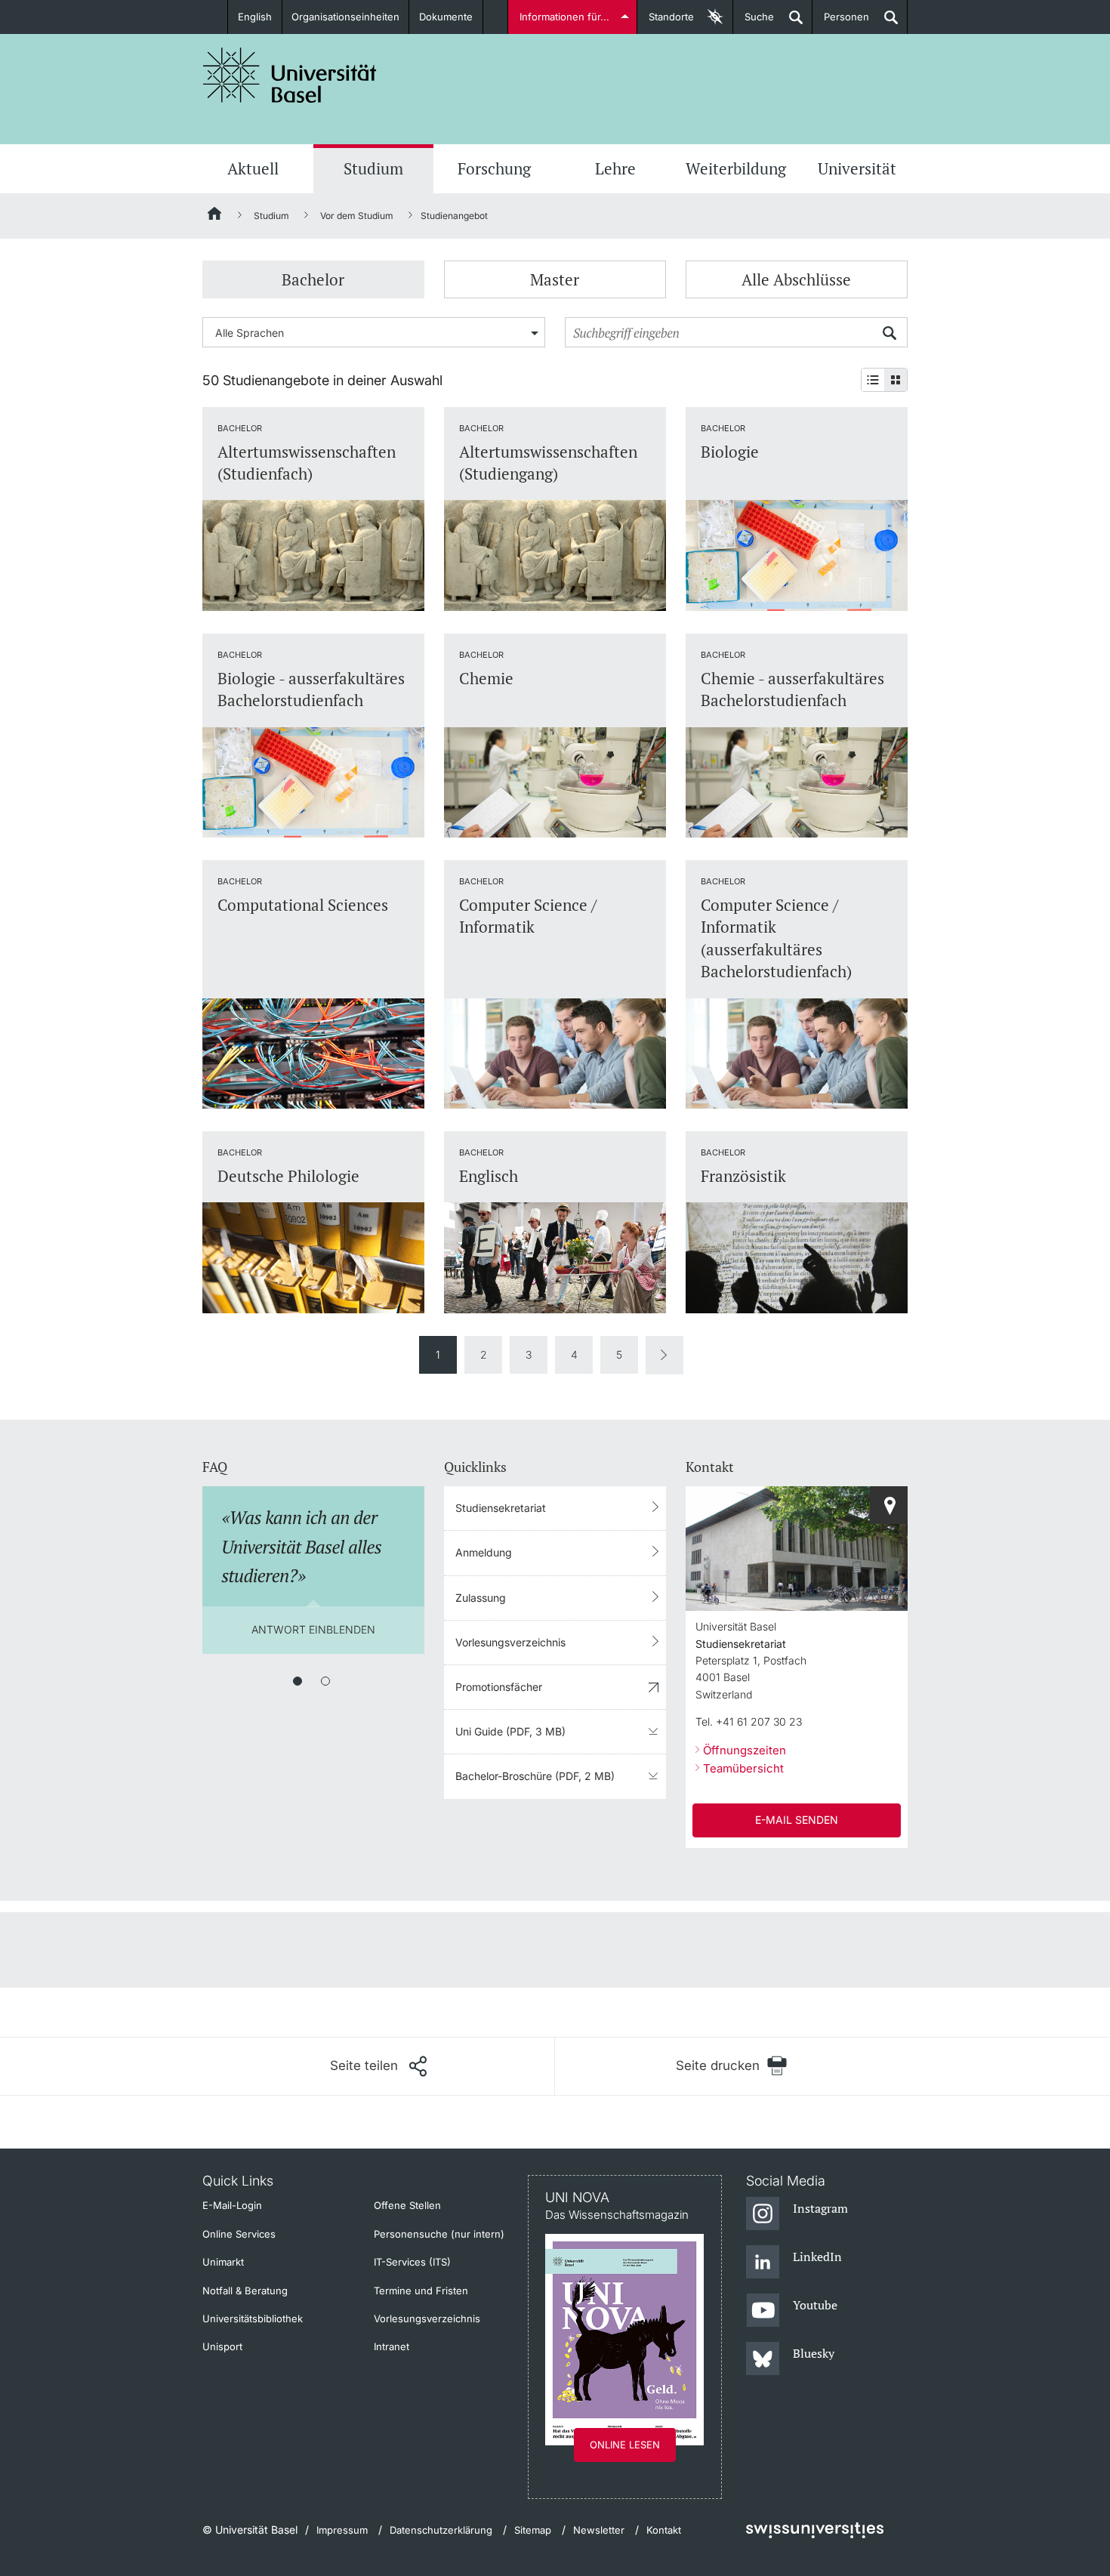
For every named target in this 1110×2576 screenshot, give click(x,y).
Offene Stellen (407, 2205)
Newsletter (599, 2530)
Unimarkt (223, 2262)
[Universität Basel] (290, 75)
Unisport (222, 2346)
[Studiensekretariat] (889, 1505)
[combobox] (374, 332)
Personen (841, 22)
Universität (857, 168)
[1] (298, 1681)
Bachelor (313, 279)
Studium (373, 168)
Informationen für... (564, 17)
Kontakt (664, 2530)
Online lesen (625, 2445)
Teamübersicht (743, 1768)
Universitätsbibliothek (253, 2318)
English (255, 17)
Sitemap (533, 2530)
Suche (754, 22)
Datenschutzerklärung (441, 2530)
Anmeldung (484, 1552)
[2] (325, 1681)
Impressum (342, 2530)
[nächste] (664, 1355)
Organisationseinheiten (345, 17)
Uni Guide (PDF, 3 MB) (510, 1731)
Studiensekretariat (501, 1508)
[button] (378, 2066)
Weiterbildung (736, 168)
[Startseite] (215, 216)
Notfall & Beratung (245, 2291)
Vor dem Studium (357, 216)
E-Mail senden (797, 1820)
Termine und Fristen (421, 2291)
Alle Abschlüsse (796, 279)
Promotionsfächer (499, 1687)
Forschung (494, 168)
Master (555, 279)
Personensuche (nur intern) (439, 2234)
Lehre (615, 168)
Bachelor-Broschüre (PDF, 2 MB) (535, 1776)
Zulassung (481, 1598)
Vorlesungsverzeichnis (510, 1642)
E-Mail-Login (232, 2205)
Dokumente (446, 17)
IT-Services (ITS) (412, 2262)
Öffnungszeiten (745, 1750)
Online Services (239, 2234)
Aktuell (253, 168)
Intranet (392, 2346)
